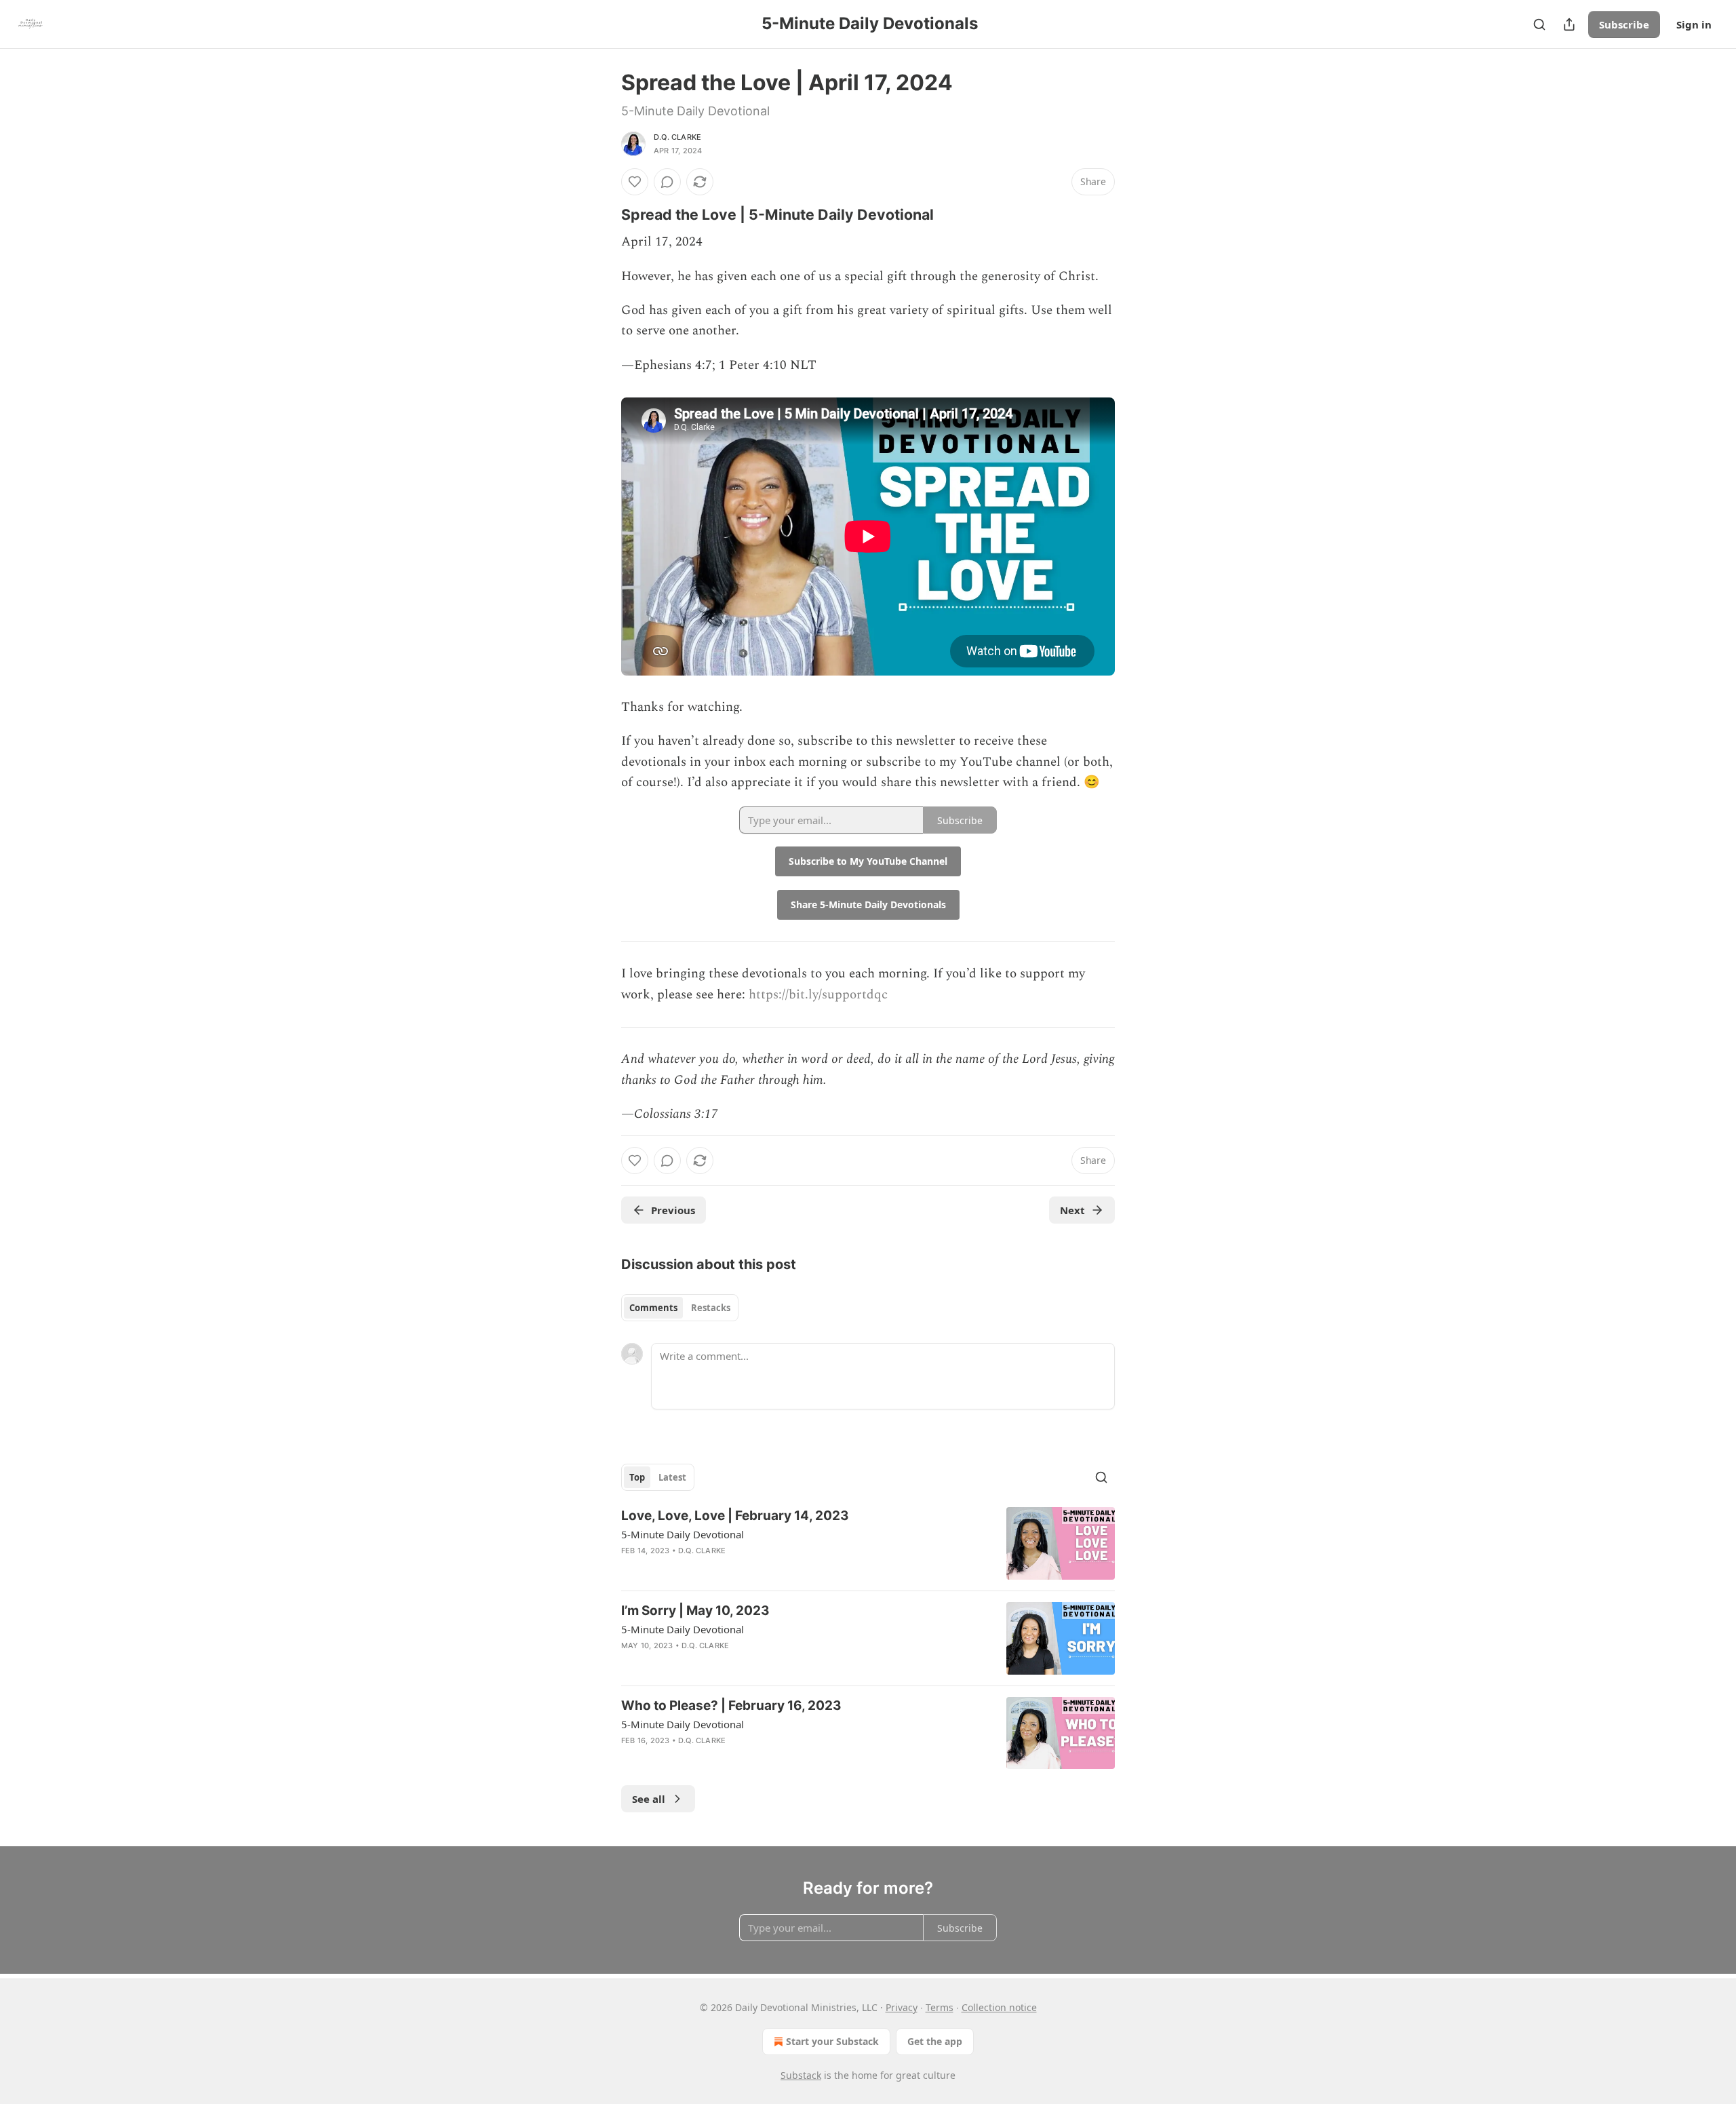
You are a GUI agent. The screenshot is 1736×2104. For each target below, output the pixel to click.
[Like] (635, 182)
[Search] (1539, 24)
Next (1072, 1210)
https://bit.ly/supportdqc (818, 995)
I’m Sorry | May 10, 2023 (695, 1611)
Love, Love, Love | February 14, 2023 (735, 1516)
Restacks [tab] (711, 1308)
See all (649, 1799)
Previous (673, 1210)
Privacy (902, 2007)
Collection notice (999, 2007)
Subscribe (1624, 24)
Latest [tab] (672, 1477)
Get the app (935, 2041)
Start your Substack (832, 2041)
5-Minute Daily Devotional (683, 1534)
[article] (868, 1543)
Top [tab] (637, 1477)
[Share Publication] (1569, 24)
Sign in (1694, 24)
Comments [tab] (653, 1308)
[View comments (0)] (667, 182)
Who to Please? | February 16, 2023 (731, 1706)
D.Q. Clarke (677, 137)
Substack (801, 2075)
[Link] (602, 214)
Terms (940, 2007)
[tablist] (680, 1308)
